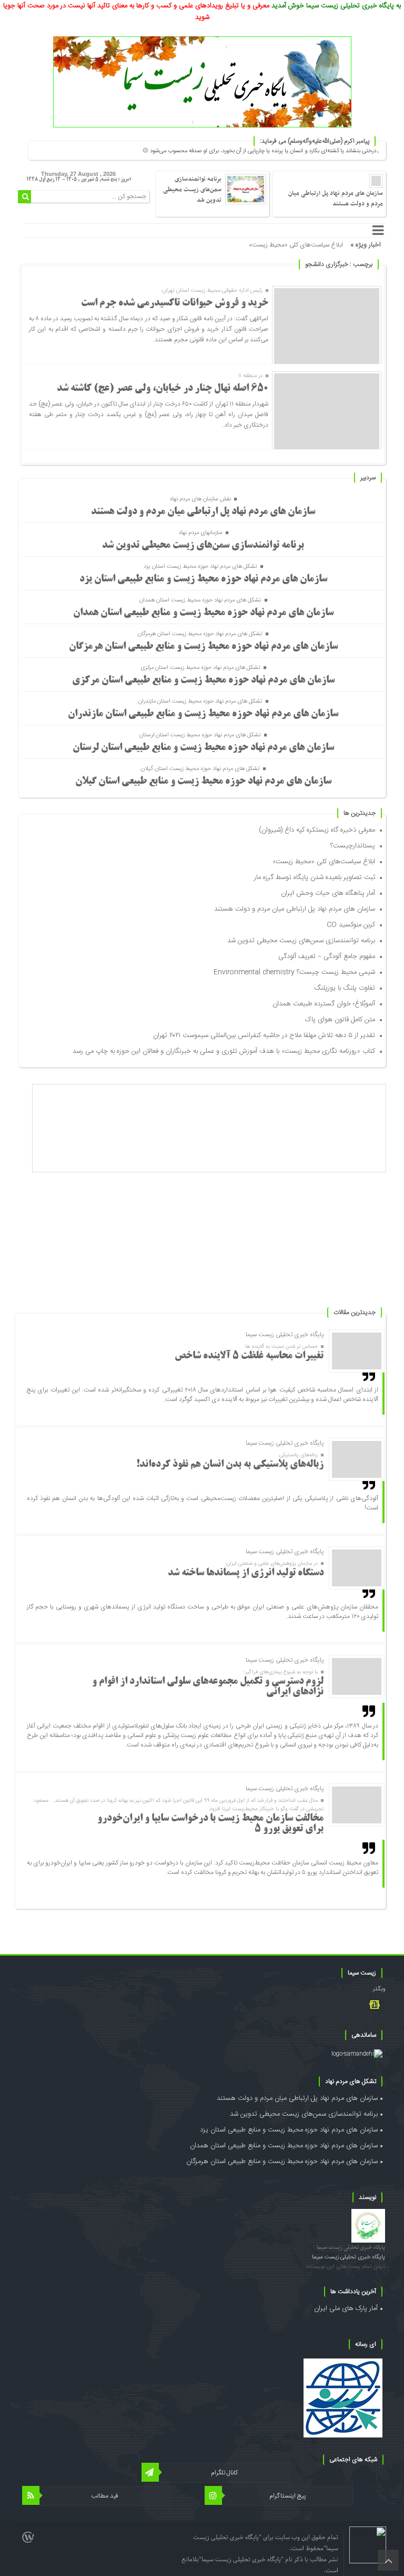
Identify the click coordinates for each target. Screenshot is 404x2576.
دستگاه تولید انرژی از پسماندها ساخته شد (246, 1573)
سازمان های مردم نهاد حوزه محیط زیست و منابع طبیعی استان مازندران (203, 714)
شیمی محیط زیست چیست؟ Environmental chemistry (294, 972)
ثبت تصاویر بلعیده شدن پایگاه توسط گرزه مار (315, 877)
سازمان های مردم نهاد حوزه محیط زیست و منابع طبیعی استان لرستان (203, 748)
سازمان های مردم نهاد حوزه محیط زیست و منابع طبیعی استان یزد (203, 579)
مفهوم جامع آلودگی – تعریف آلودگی (327, 956)
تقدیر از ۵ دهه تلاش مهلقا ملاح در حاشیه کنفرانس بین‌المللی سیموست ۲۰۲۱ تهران (264, 1035)
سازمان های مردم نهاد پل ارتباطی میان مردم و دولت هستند (336, 199)
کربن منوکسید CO (351, 925)
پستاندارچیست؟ (353, 846)
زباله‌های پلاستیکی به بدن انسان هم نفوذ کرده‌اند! (230, 1465)
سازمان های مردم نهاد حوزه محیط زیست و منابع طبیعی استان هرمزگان (203, 647)
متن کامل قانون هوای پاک (340, 1020)
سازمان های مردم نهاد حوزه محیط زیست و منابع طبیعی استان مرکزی (203, 680)
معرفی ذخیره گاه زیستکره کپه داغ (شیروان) (317, 830)
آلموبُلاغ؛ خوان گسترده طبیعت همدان (324, 1004)
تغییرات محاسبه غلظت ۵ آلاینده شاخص (249, 1356)
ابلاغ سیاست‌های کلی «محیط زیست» (296, 245)
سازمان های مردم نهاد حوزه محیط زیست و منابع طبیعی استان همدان (203, 613)
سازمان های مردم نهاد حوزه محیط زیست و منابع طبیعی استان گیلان (203, 782)
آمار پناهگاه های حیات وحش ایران (328, 893)
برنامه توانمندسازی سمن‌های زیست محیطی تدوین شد (192, 190)
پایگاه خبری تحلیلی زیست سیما (351, 2248)
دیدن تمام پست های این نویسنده (346, 2267)
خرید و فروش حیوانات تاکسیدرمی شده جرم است (175, 303)
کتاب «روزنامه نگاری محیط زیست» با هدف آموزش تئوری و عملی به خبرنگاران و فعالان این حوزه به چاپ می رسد (224, 1051)
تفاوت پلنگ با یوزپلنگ (345, 988)
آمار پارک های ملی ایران (346, 2308)
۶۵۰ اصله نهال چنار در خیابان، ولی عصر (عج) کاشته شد (163, 389)
